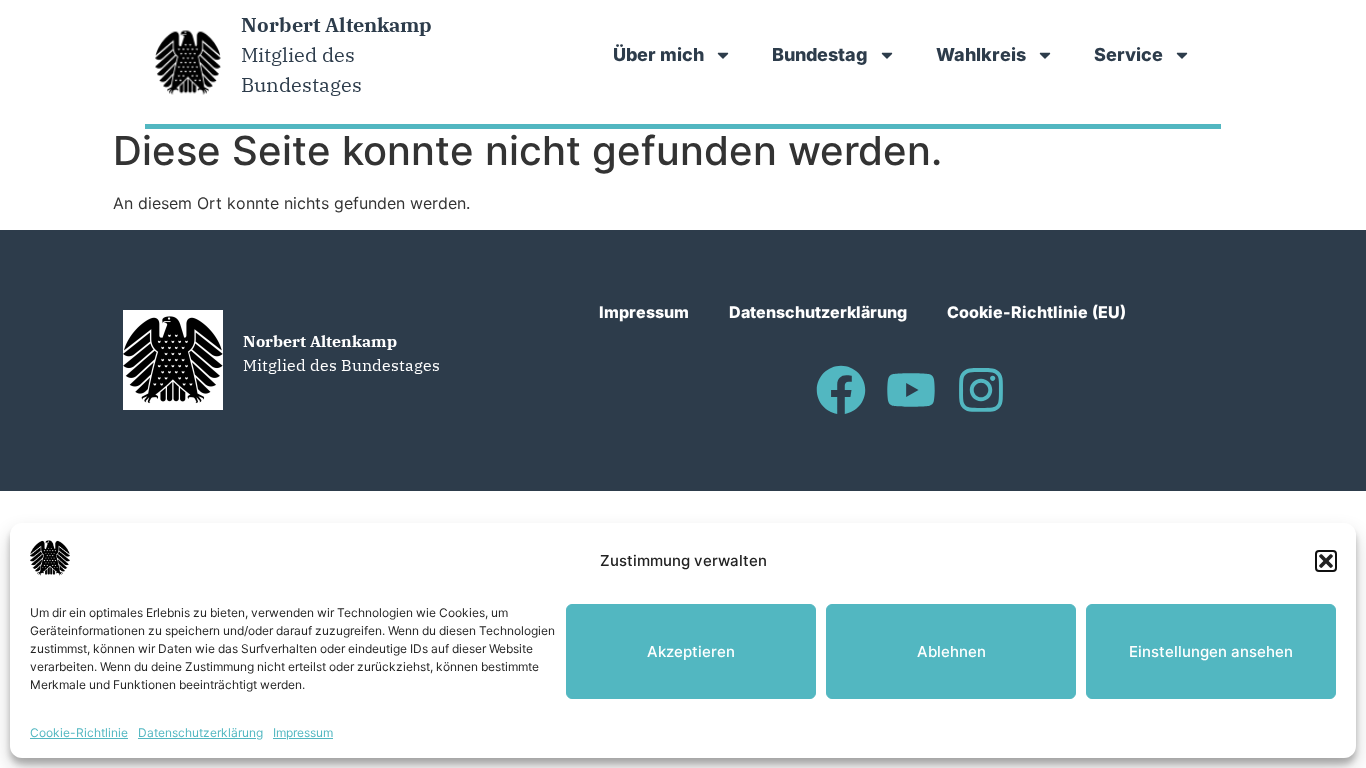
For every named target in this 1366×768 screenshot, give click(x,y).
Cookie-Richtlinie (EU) (1036, 312)
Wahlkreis (981, 54)
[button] (1326, 561)
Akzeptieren (691, 651)
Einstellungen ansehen (1211, 651)
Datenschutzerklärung (200, 732)
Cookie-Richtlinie (79, 732)
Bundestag (820, 54)
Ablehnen (951, 651)
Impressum (303, 732)
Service (1128, 54)
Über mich (658, 54)
